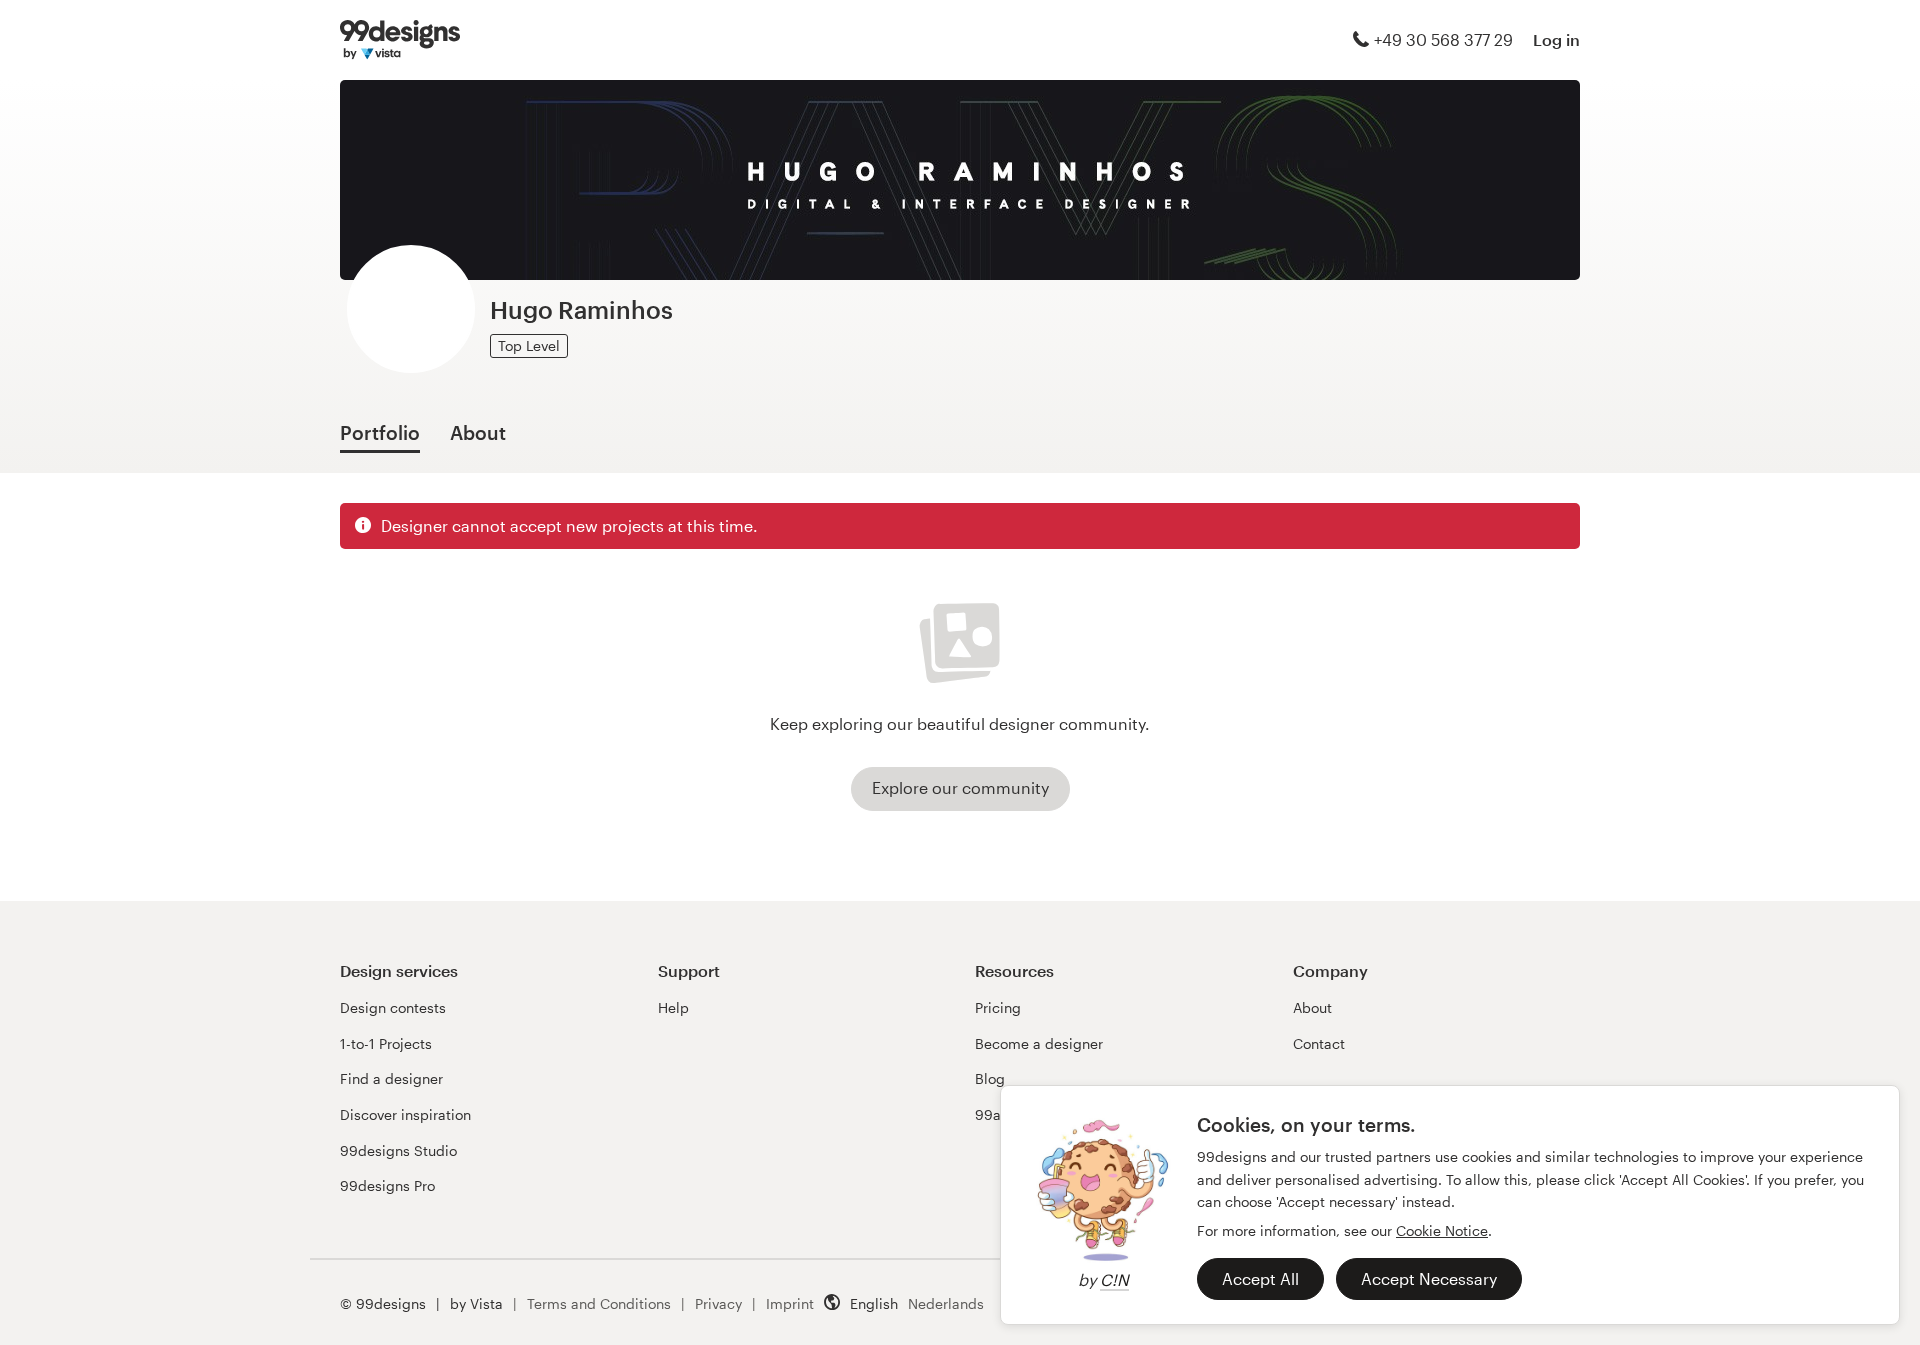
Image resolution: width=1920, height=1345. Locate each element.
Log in (1556, 39)
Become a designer (1039, 1043)
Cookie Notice (1442, 1230)
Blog (990, 1078)
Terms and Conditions (599, 1303)
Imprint (790, 1303)
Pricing (998, 1007)
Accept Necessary (1429, 1278)
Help (673, 1007)
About (1312, 1007)
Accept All (1260, 1278)
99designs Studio (398, 1150)
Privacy (718, 1303)
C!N (1114, 1279)
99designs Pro (387, 1185)
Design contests (393, 1007)
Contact (1319, 1043)
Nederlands (946, 1303)
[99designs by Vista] (400, 40)
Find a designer (391, 1078)
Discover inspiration (405, 1114)
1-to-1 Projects (386, 1043)
